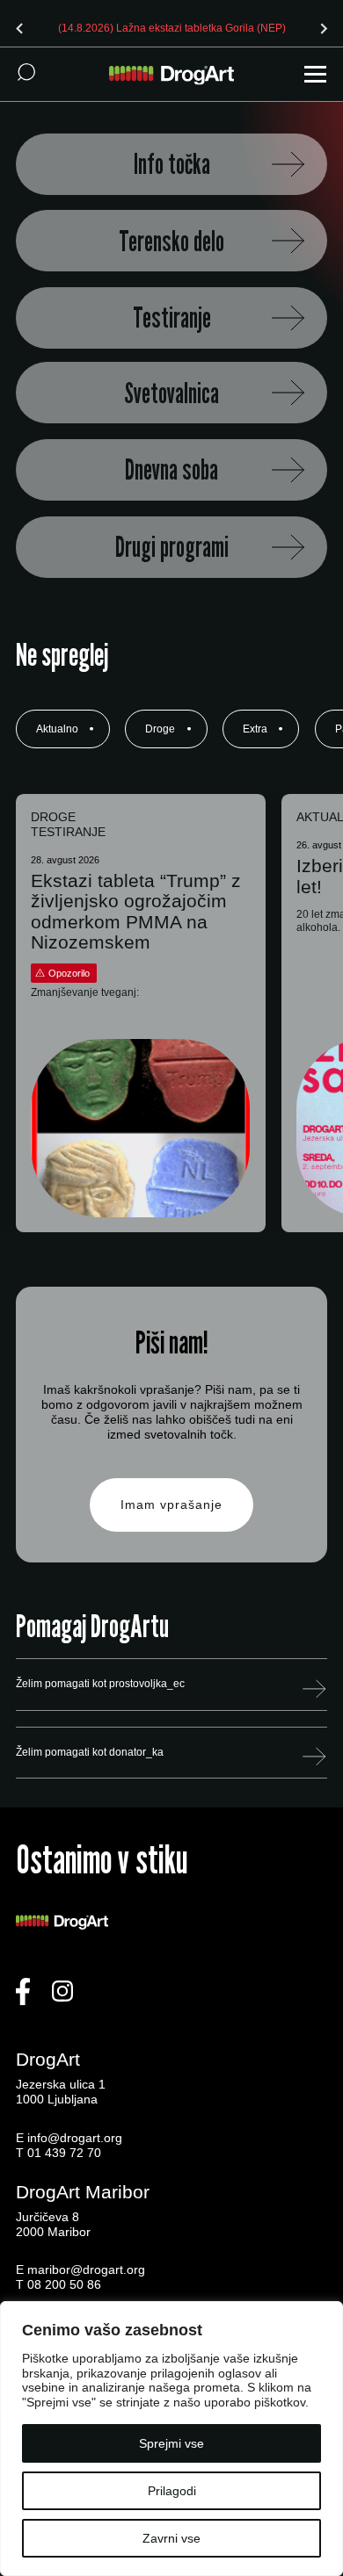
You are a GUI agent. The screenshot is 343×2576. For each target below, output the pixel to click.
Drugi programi (172, 547)
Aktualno (57, 729)
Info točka (172, 164)
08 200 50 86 (64, 2284)
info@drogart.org (75, 2138)
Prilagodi (172, 2491)
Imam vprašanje (171, 1504)
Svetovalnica (171, 393)
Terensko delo (171, 241)
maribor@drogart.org (86, 2269)
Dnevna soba (171, 469)
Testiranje (172, 317)
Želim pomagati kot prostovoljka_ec (100, 1684)
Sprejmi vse (171, 2443)
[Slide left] (19, 28)
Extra (255, 729)
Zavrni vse (171, 2538)
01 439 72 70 (64, 2153)
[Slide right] (324, 28)
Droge (160, 729)
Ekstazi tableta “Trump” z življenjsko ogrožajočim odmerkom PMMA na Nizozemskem (136, 911)
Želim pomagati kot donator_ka (90, 1752)
